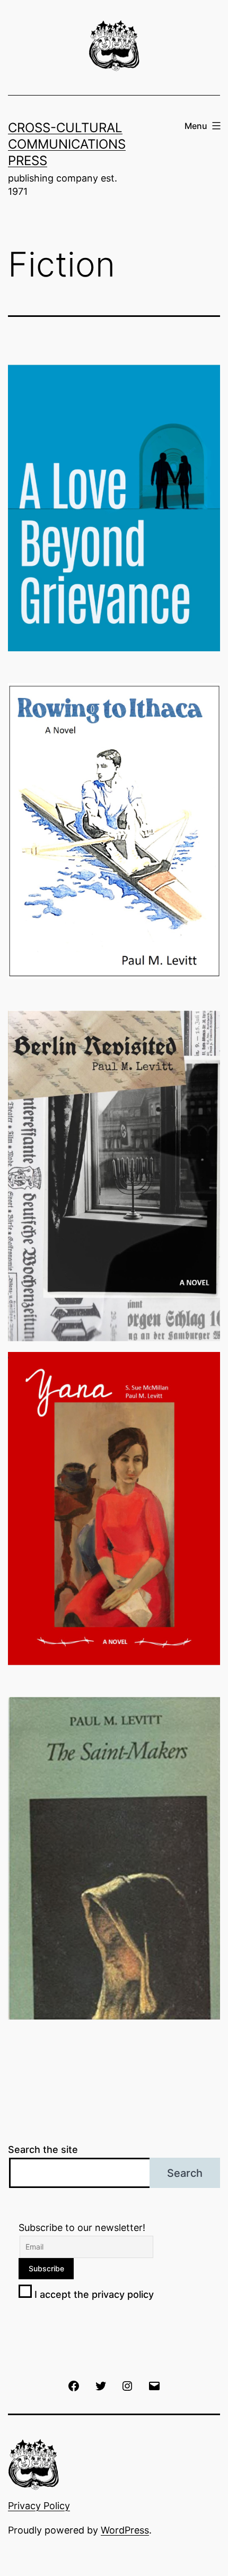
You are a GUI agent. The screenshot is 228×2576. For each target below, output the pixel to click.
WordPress (125, 2530)
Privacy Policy (39, 2506)
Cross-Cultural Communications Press (67, 144)
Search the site (43, 2149)
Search (185, 2173)
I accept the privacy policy (93, 2294)
